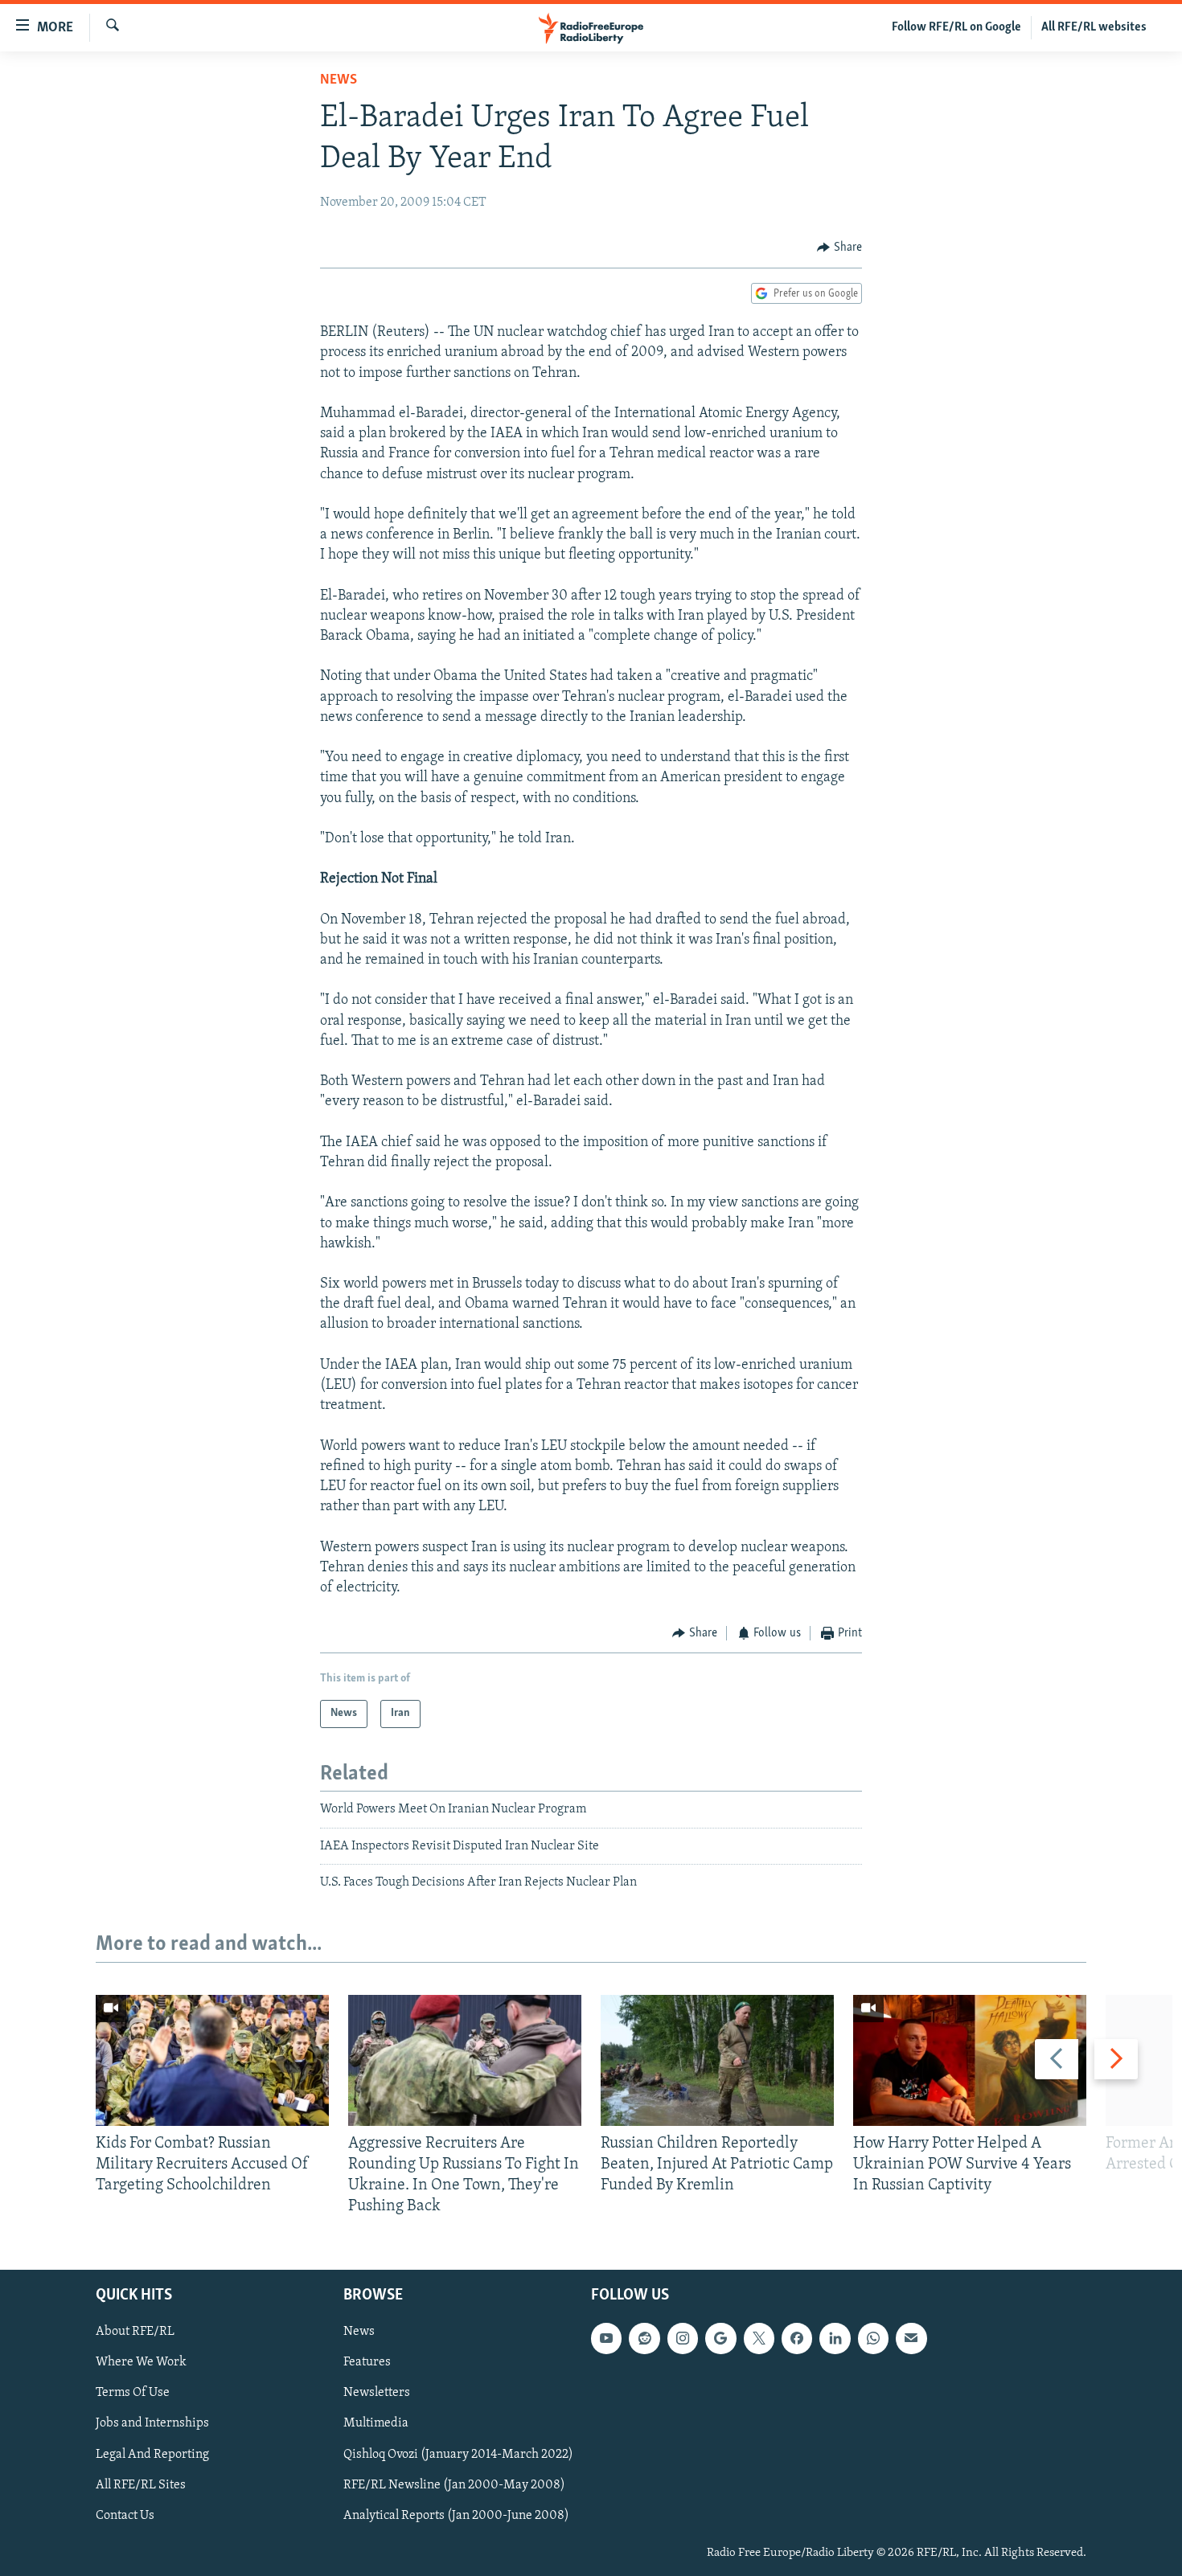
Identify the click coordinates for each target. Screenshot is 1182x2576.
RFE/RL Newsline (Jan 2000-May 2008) (454, 2484)
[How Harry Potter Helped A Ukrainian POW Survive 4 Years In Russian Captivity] (970, 2060)
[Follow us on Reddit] (644, 2338)
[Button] (839, 248)
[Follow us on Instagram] (683, 2338)
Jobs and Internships (152, 2423)
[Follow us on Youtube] (606, 2338)
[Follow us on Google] (720, 2338)
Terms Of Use (133, 2393)
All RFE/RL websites (1094, 27)
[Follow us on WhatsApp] (873, 2338)
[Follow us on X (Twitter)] (759, 2338)
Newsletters (377, 2393)
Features (367, 2362)
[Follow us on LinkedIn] (835, 2338)
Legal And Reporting (152, 2454)
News (339, 80)
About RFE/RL (135, 2332)
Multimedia (376, 2423)
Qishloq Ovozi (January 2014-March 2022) (458, 2454)
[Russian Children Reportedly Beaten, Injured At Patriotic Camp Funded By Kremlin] (717, 2060)
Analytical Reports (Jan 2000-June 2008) (456, 2515)
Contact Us (125, 2515)
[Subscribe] (911, 2338)
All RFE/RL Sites (141, 2484)
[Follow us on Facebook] (797, 2338)
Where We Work (141, 2362)
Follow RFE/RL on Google (956, 27)
